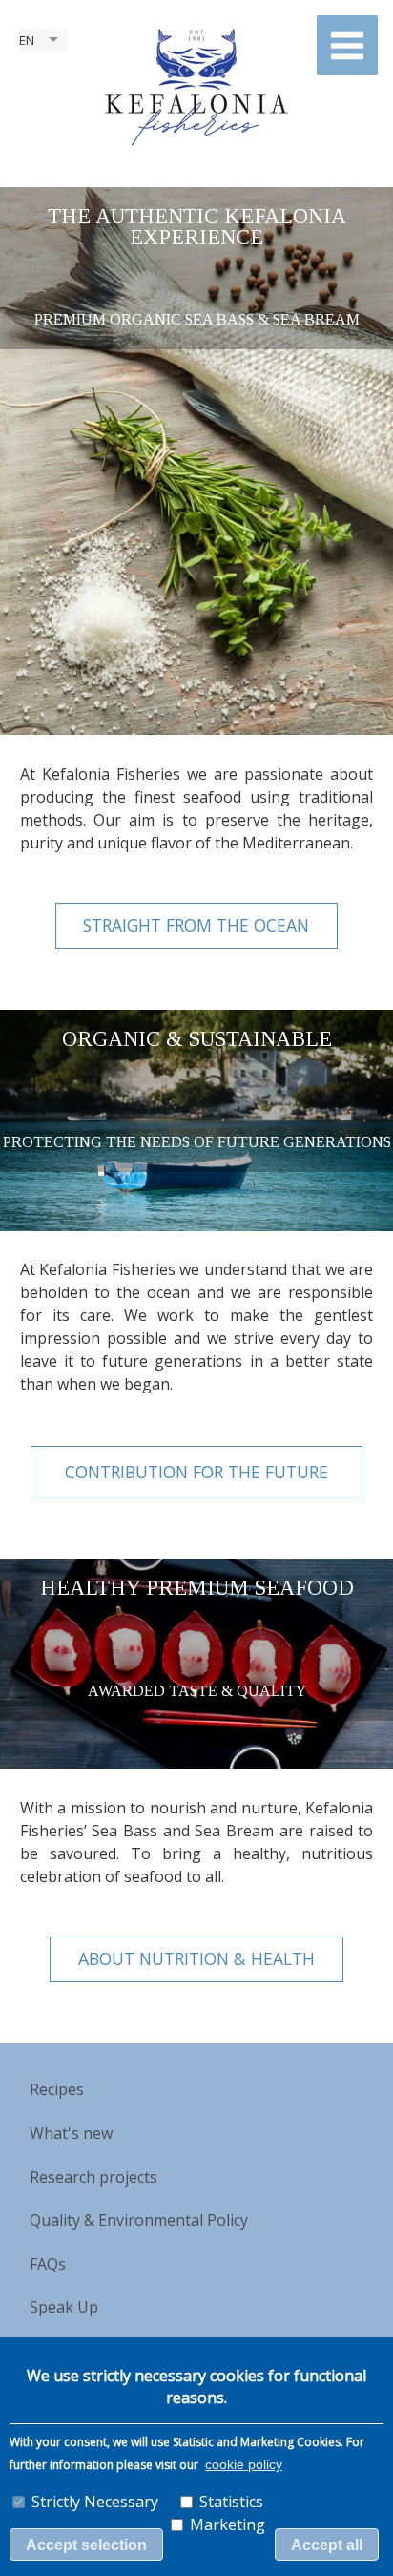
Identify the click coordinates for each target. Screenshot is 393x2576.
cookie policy (244, 2465)
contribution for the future (196, 1472)
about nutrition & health (196, 1958)
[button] (347, 45)
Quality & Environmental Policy (139, 2220)
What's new (71, 2133)
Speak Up (64, 2307)
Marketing (228, 2524)
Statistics (231, 2502)
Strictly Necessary (95, 2502)
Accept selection (86, 2545)
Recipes (57, 2089)
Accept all (327, 2545)
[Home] (196, 86)
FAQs (48, 2264)
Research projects (93, 2177)
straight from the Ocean (196, 925)
